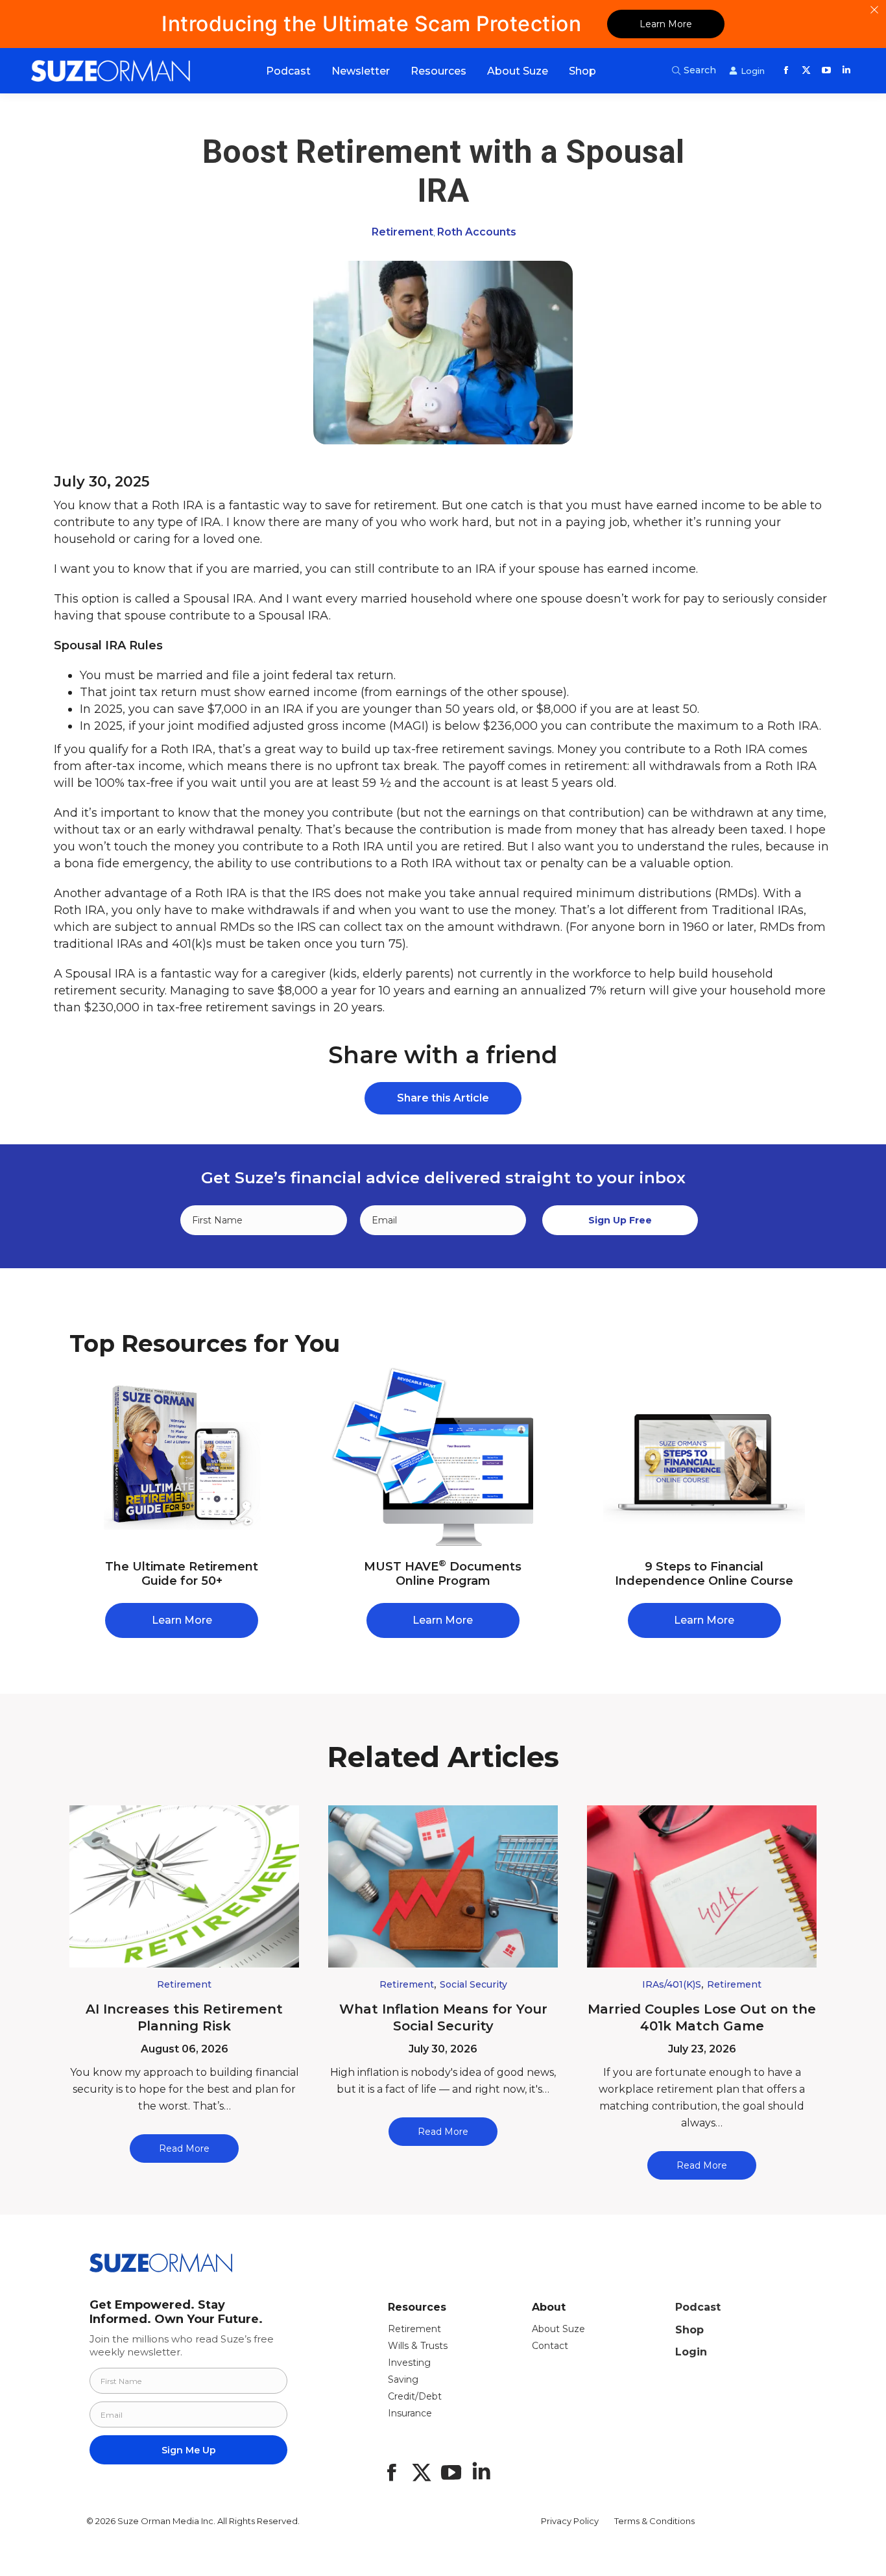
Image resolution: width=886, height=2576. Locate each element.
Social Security (473, 1984)
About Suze (558, 2329)
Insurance (410, 2413)
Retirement (402, 232)
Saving (403, 2379)
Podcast (698, 2307)
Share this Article (443, 1098)
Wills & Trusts (418, 2346)
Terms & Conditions (654, 2521)
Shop (689, 2330)
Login (691, 2352)
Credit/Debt (415, 2396)
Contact (550, 2346)
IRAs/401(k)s (672, 1984)
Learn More (666, 24)
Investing (409, 2363)
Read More (184, 2149)
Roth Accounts (477, 232)
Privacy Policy (570, 2521)
